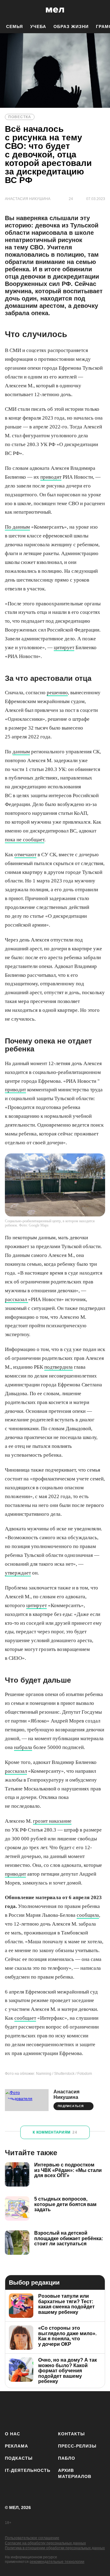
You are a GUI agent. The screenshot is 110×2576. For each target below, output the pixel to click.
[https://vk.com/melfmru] (48, 2410)
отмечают (25, 855)
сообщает (25, 2018)
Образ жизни (71, 26)
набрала (23, 1747)
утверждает (18, 1573)
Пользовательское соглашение (32, 2538)
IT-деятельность (28, 2470)
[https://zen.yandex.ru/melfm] (29, 2410)
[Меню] (101, 10)
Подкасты (19, 2458)
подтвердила (59, 1367)
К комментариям (55, 2132)
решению (57, 693)
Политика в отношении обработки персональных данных (55, 2548)
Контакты (71, 2434)
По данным (17, 527)
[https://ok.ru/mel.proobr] (102, 2410)
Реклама (16, 2446)
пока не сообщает (25, 840)
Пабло (67, 2458)
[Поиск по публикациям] (9, 10)
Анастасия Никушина (66, 2094)
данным (21, 752)
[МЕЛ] (55, 10)
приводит (51, 477)
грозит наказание (52, 1821)
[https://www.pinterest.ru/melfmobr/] (84, 2410)
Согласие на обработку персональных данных (45, 2543)
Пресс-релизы (77, 2446)
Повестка (20, 117)
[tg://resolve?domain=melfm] (11, 2410)
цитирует (64, 648)
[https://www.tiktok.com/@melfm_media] (66, 2410)
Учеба (38, 26)
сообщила (88, 1915)
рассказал (16, 1299)
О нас (13, 2434)
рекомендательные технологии (57, 2562)
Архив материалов (75, 2473)
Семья (15, 26)
